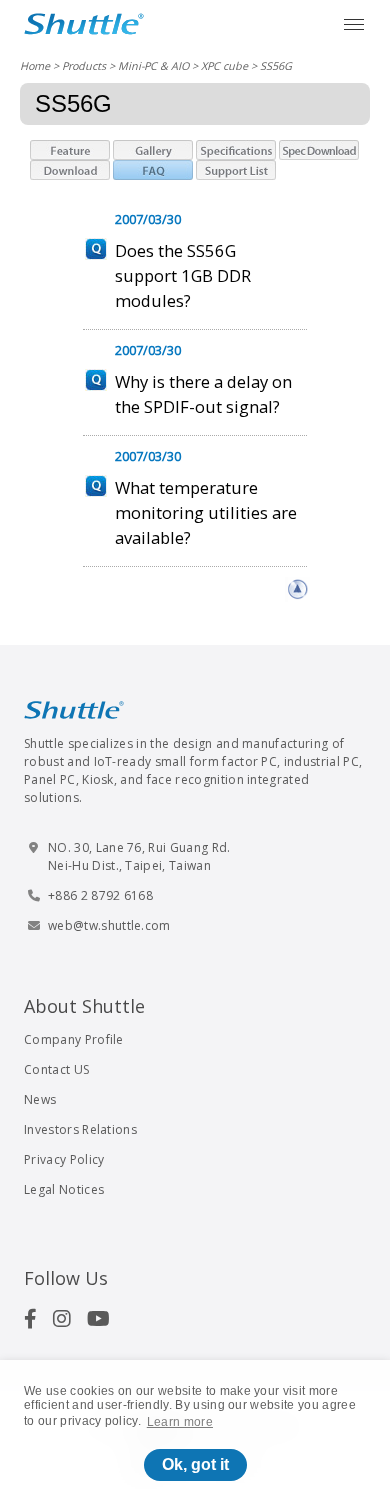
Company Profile (74, 1039)
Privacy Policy (64, 1159)
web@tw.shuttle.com (109, 925)
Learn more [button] (180, 1422)
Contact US (56, 1069)
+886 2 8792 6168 (100, 895)
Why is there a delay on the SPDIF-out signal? (203, 394)
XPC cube (224, 65)
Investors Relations (80, 1129)
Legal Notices (64, 1189)
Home (35, 65)
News (40, 1099)
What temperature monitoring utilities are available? (206, 512)
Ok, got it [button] (195, 1464)
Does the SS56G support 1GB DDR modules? (183, 275)
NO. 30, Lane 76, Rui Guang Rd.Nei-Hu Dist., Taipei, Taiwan (139, 856)
